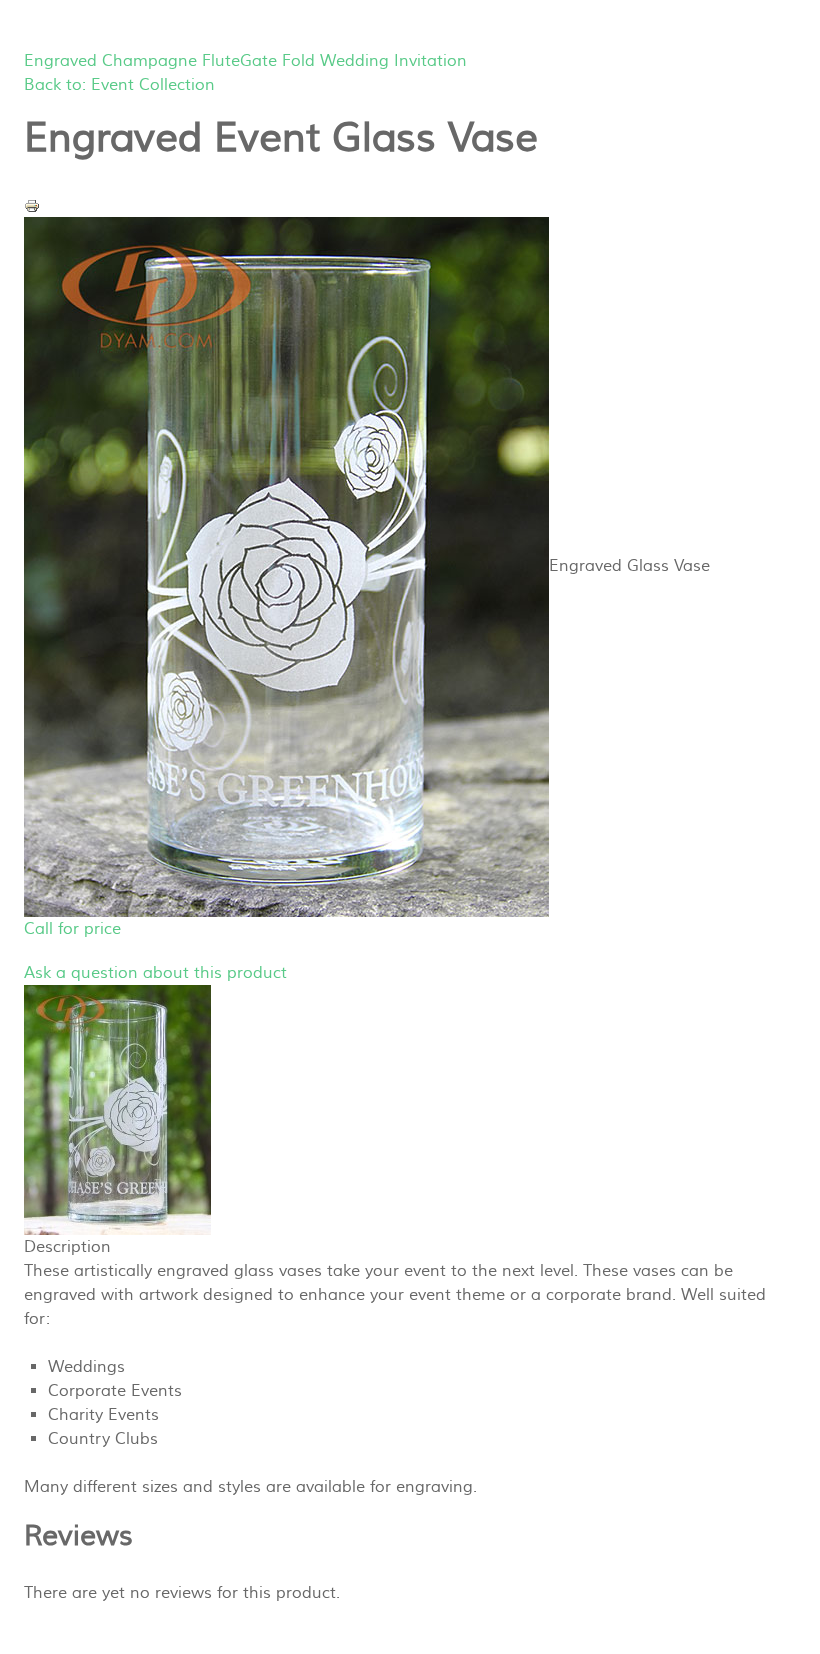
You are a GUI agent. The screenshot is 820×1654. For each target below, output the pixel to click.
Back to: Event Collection (119, 85)
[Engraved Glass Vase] (117, 1109)
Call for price (72, 929)
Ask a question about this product (155, 973)
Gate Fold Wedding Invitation (353, 61)
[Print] (32, 205)
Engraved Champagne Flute (132, 61)
